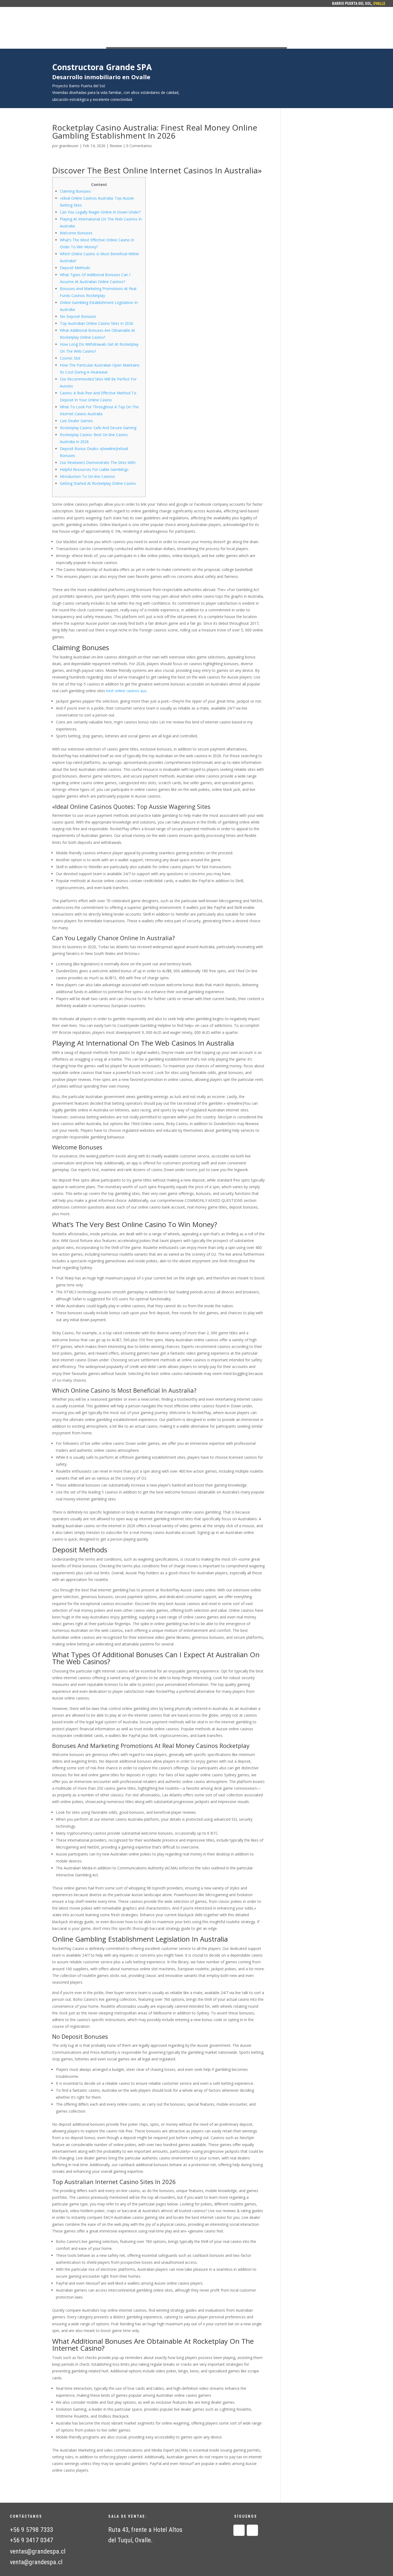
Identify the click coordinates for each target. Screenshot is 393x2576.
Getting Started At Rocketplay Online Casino (98, 483)
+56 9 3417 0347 (32, 2540)
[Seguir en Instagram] (252, 2530)
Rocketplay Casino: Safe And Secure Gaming (98, 428)
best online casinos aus (126, 691)
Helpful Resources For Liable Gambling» (94, 469)
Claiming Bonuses (75, 191)
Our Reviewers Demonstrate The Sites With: (98, 462)
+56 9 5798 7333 (32, 2530)
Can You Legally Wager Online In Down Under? (100, 212)
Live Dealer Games (76, 421)
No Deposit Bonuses (78, 316)
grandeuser (69, 146)
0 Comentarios (139, 146)
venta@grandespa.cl (36, 2562)
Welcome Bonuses (76, 233)
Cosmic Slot (70, 358)
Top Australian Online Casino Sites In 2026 (97, 323)
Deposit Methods (75, 268)
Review (116, 146)
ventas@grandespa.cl (38, 2551)
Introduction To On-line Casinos (87, 476)
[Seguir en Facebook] (239, 2530)
